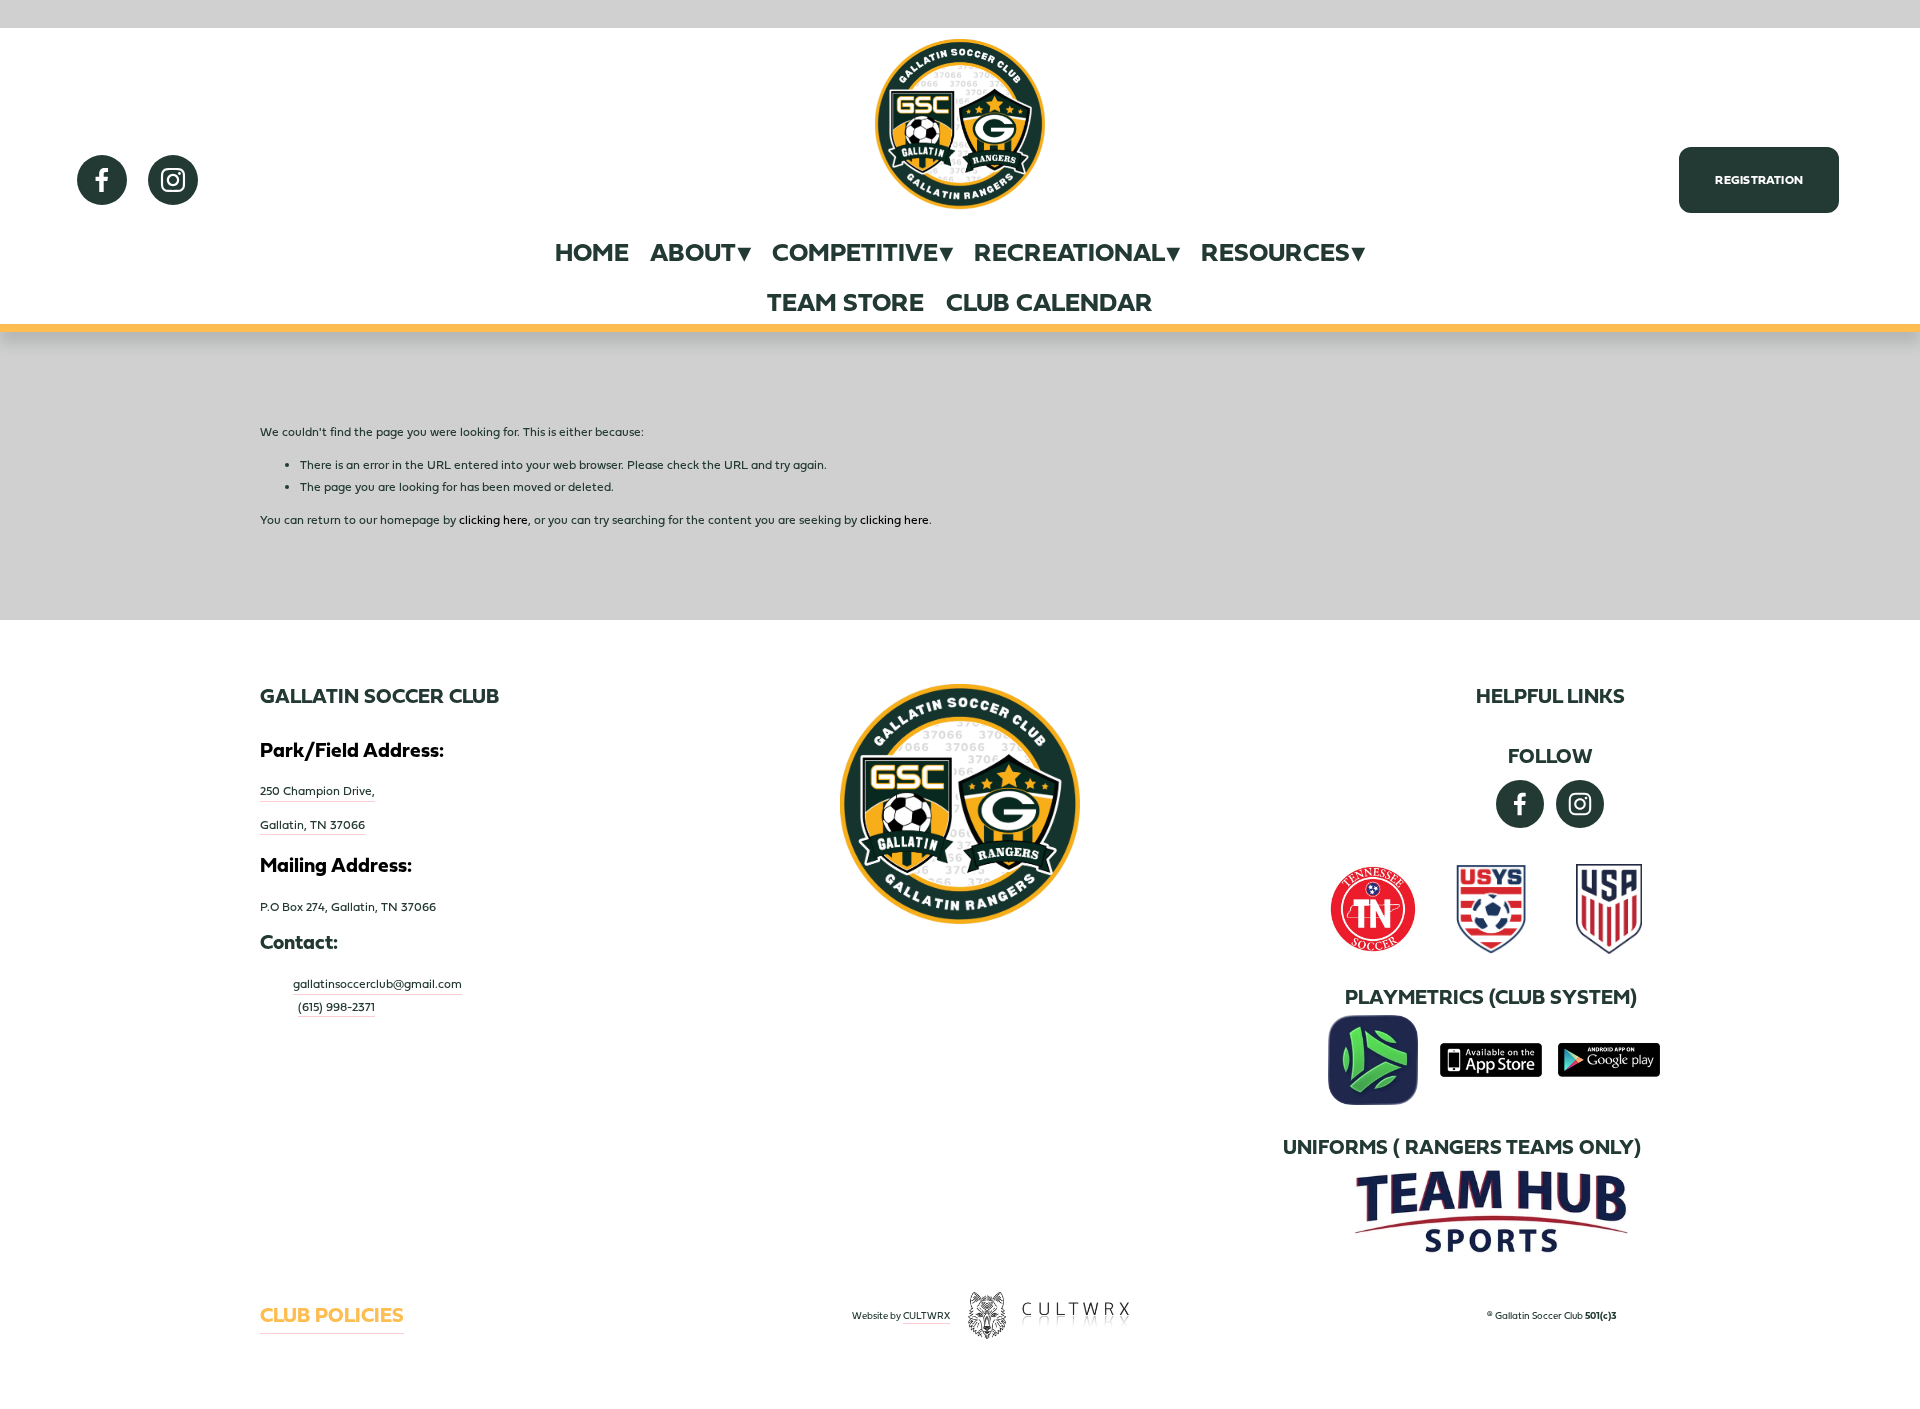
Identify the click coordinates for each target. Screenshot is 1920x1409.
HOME (592, 252)
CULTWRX (926, 1315)
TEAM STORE (845, 303)
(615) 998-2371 (336, 1006)
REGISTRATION (1759, 180)
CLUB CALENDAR (1049, 303)
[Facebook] (102, 180)
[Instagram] (173, 180)
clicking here (493, 519)
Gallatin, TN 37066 (312, 824)
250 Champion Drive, (317, 790)
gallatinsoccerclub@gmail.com (377, 983)
